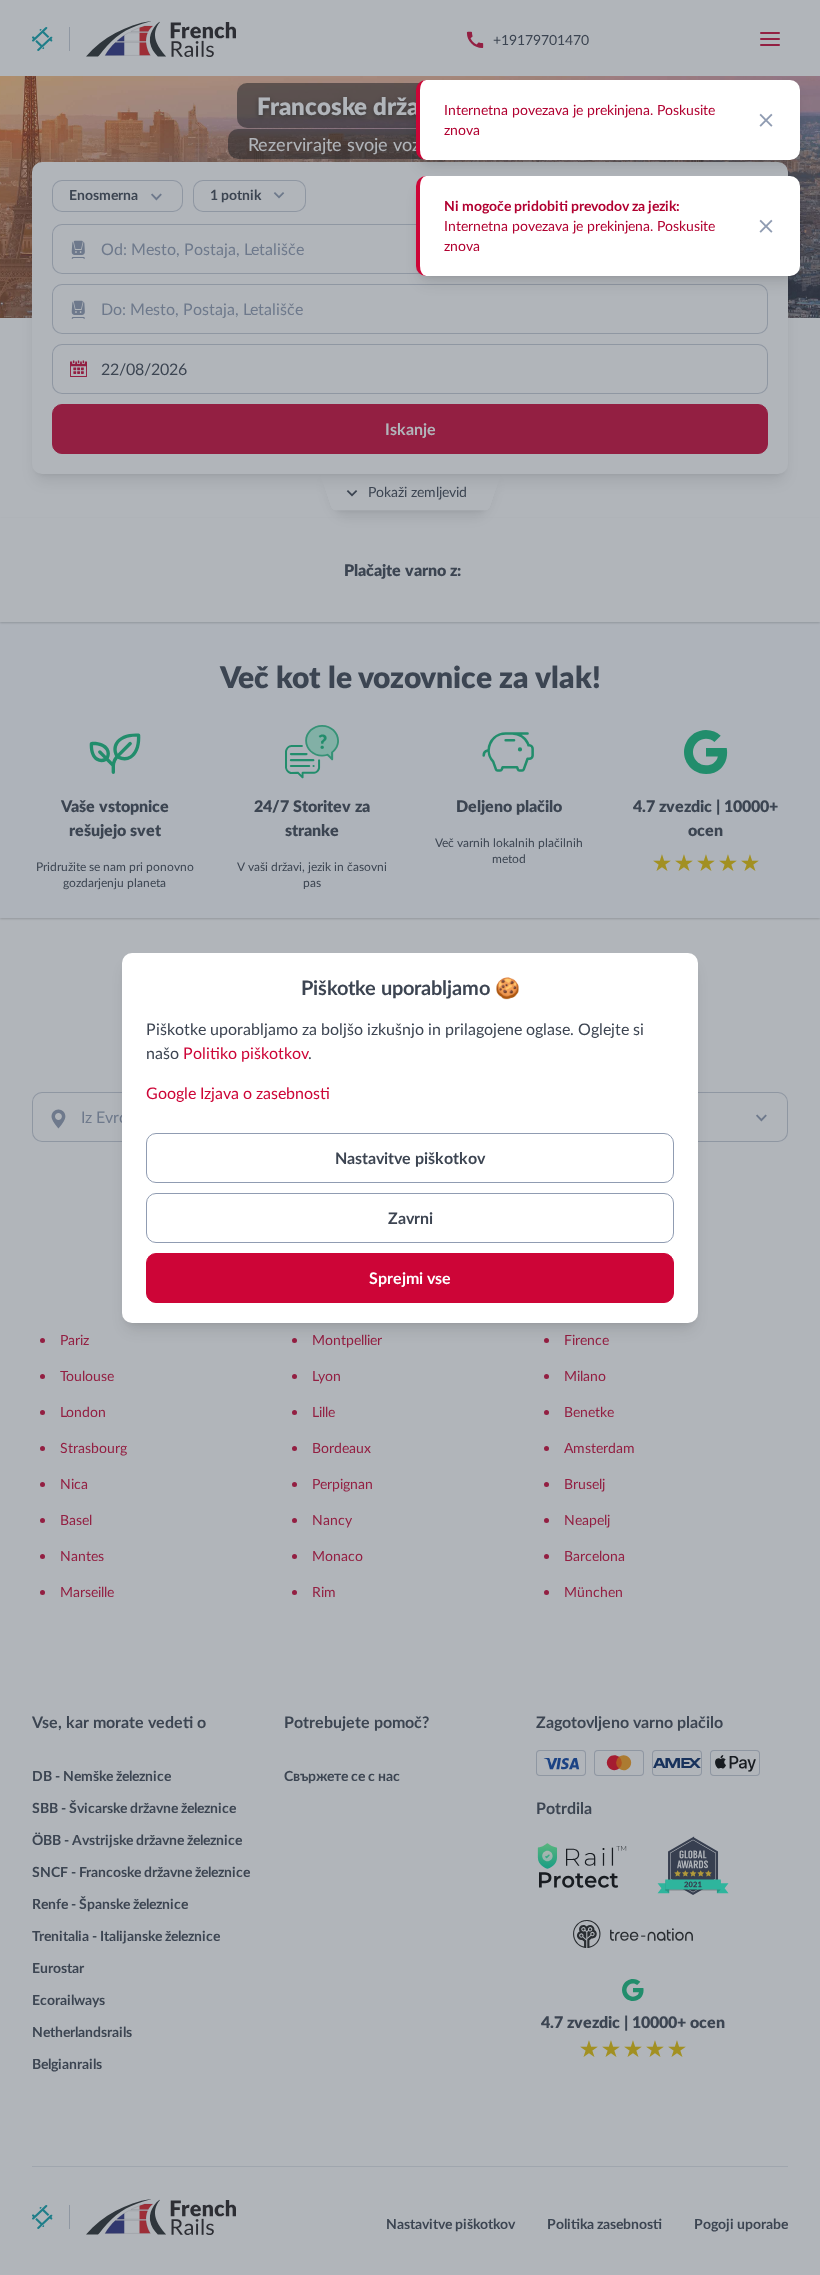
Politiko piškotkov (245, 1052)
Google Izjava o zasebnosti (238, 1092)
